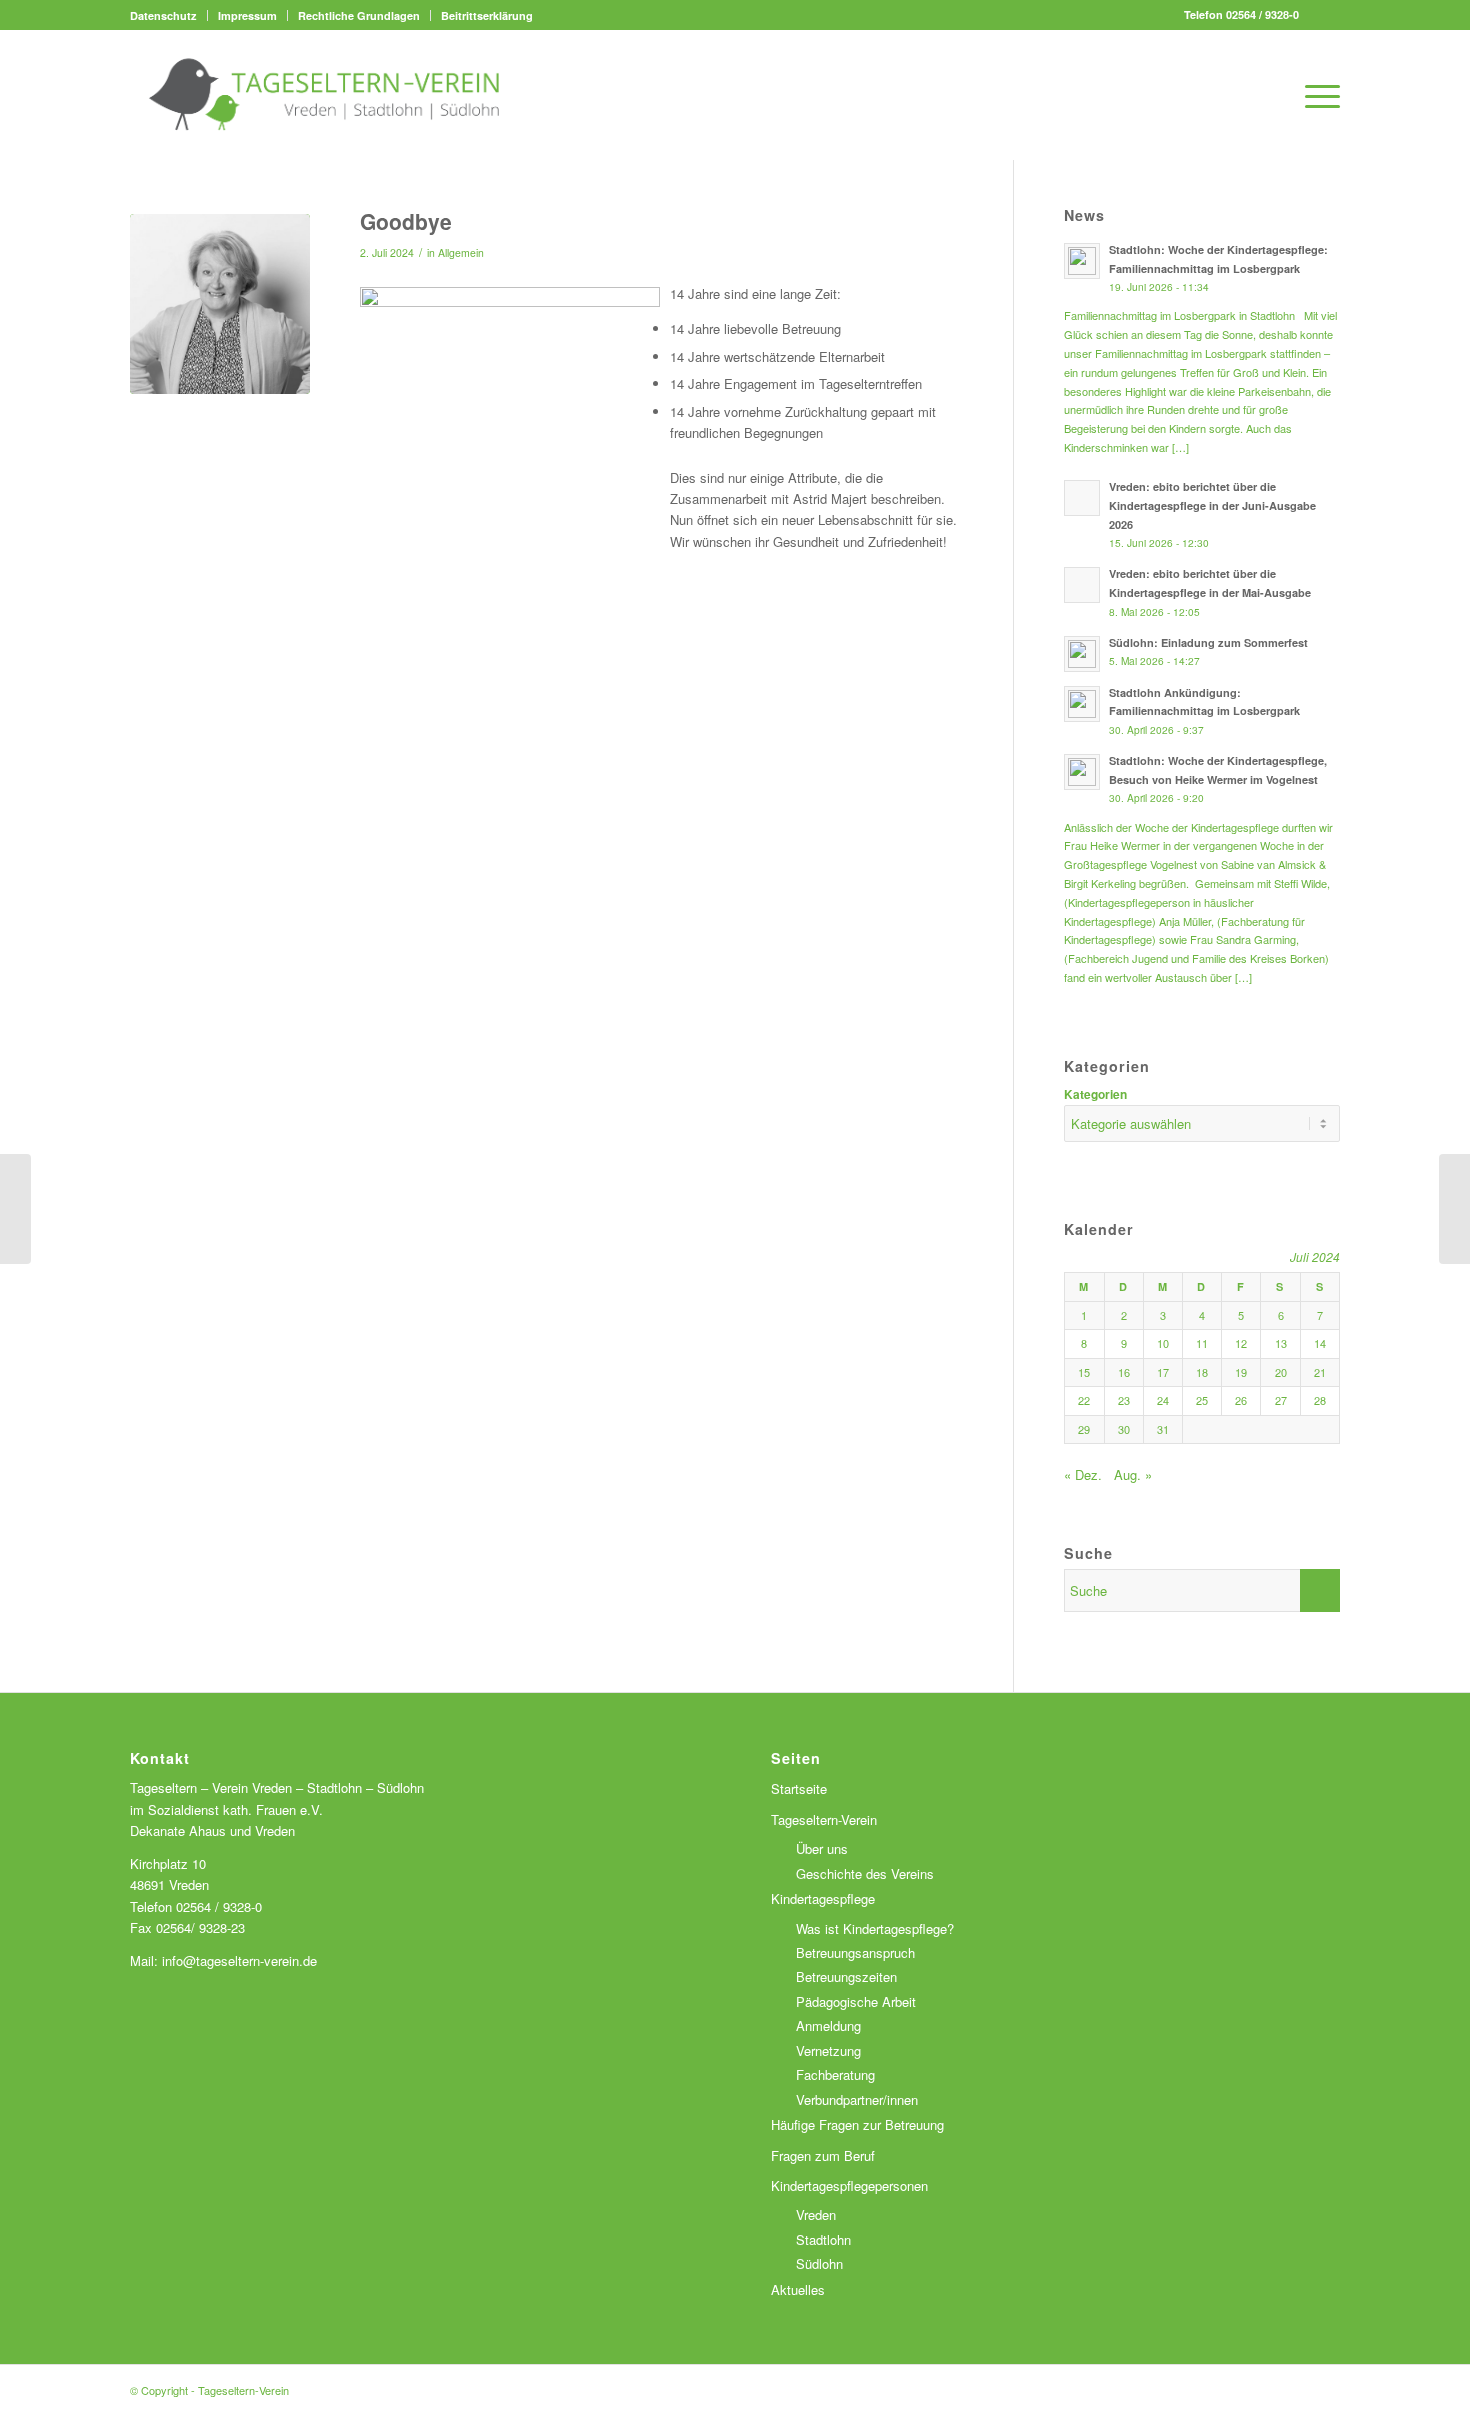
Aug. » (1133, 1474)
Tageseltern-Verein (824, 1819)
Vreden (816, 2214)
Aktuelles (798, 2289)
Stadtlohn (823, 2239)
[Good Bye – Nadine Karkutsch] (1454, 1209)
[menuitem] (169, 15)
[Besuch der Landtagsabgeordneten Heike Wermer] (15, 1209)
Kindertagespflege (823, 1898)
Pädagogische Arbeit (856, 2001)
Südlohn (819, 2263)
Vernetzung (828, 2050)
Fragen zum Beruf (823, 2155)
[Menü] (1316, 95)
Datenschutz (163, 15)
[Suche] (1269, 95)
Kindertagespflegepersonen (849, 2185)
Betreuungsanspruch (855, 1952)
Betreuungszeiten (846, 1976)
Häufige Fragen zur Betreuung (857, 2124)
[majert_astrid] (220, 304)
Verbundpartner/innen (857, 2099)
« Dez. (1083, 1474)
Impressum (247, 15)
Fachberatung (835, 2074)
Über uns (822, 1848)
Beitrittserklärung (487, 15)
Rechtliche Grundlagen (359, 15)
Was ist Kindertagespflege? (875, 1928)
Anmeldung (828, 2025)
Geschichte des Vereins (865, 1873)
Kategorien (1095, 1094)
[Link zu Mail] (1325, 15)
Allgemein (461, 252)
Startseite (799, 1788)
